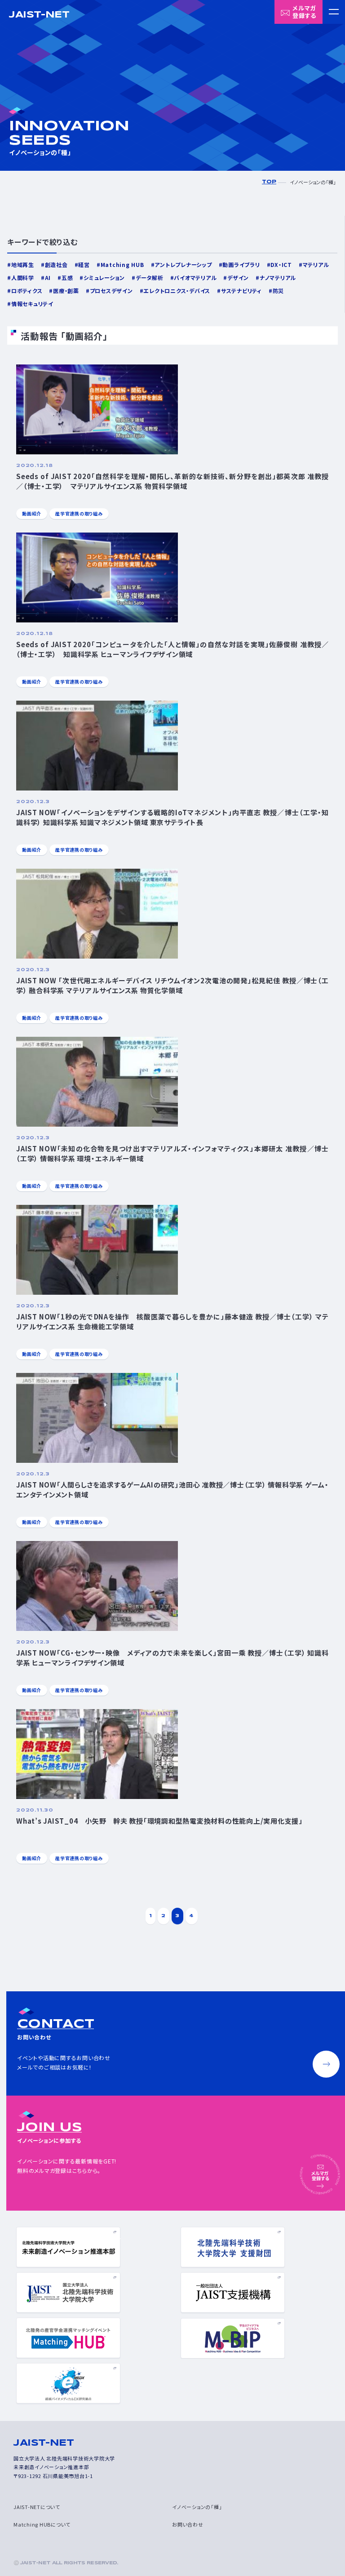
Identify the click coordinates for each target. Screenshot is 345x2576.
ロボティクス (27, 291)
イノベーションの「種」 (197, 2507)
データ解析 (150, 278)
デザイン (238, 278)
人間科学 (23, 278)
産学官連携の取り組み (79, 513)
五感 (67, 278)
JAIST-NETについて (37, 2507)
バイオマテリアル (195, 278)
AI (48, 278)
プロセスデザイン (111, 291)
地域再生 (23, 264)
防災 (278, 291)
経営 (84, 264)
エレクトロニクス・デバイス (177, 291)
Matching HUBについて (42, 2524)
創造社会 (56, 264)
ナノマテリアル (278, 278)
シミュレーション (104, 278)
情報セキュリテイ (32, 304)
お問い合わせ (188, 2524)
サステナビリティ (241, 291)
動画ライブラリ (241, 264)
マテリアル (316, 264)
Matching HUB (122, 264)
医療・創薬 (66, 291)
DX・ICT (281, 264)
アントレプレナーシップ (183, 264)
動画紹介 (32, 513)
